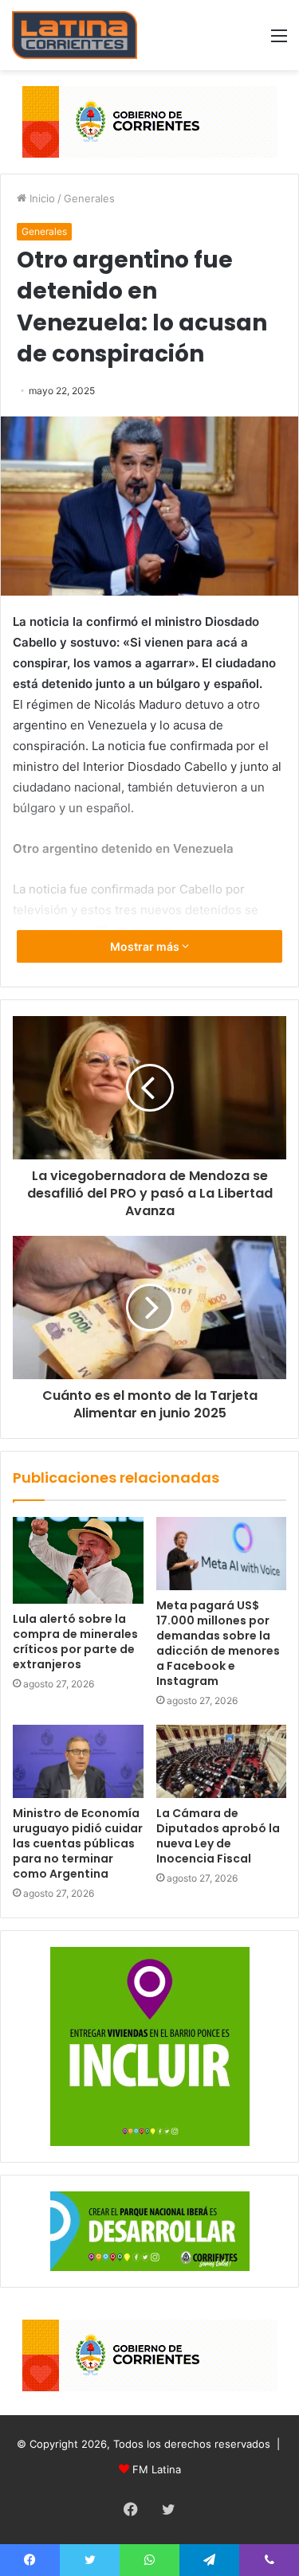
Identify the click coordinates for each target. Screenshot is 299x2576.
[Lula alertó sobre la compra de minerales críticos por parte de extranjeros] (78, 1560)
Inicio (41, 198)
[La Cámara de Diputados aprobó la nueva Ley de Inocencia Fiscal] (222, 1761)
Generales (89, 198)
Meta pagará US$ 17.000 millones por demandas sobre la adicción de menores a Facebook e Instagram (218, 1643)
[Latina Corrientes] (75, 35)
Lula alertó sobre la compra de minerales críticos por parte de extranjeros (75, 1642)
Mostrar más (146, 946)
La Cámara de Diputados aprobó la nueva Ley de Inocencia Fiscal (218, 1836)
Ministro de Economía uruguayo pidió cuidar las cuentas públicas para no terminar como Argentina (78, 1843)
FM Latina (157, 2469)
